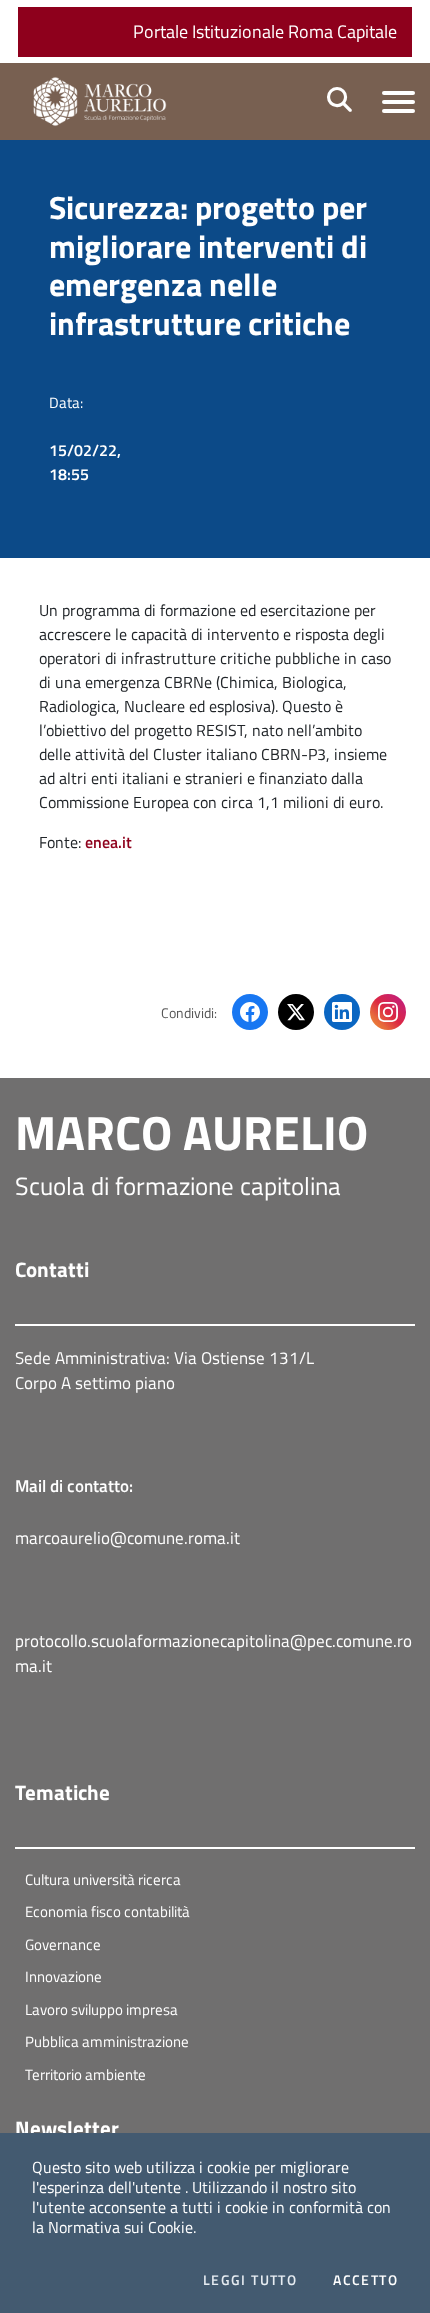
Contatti (52, 1269)
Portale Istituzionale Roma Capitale (265, 31)
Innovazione (63, 1976)
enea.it (108, 842)
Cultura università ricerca (103, 1879)
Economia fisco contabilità (107, 1911)
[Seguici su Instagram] (388, 1012)
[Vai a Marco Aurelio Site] (105, 101)
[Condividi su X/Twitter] (296, 1012)
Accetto (365, 2280)
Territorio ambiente (85, 2074)
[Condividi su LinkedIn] (342, 1012)
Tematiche (62, 1792)
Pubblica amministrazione (107, 2041)
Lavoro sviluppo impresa (101, 2009)
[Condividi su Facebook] (250, 1012)
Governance (63, 1944)
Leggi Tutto (250, 2280)
